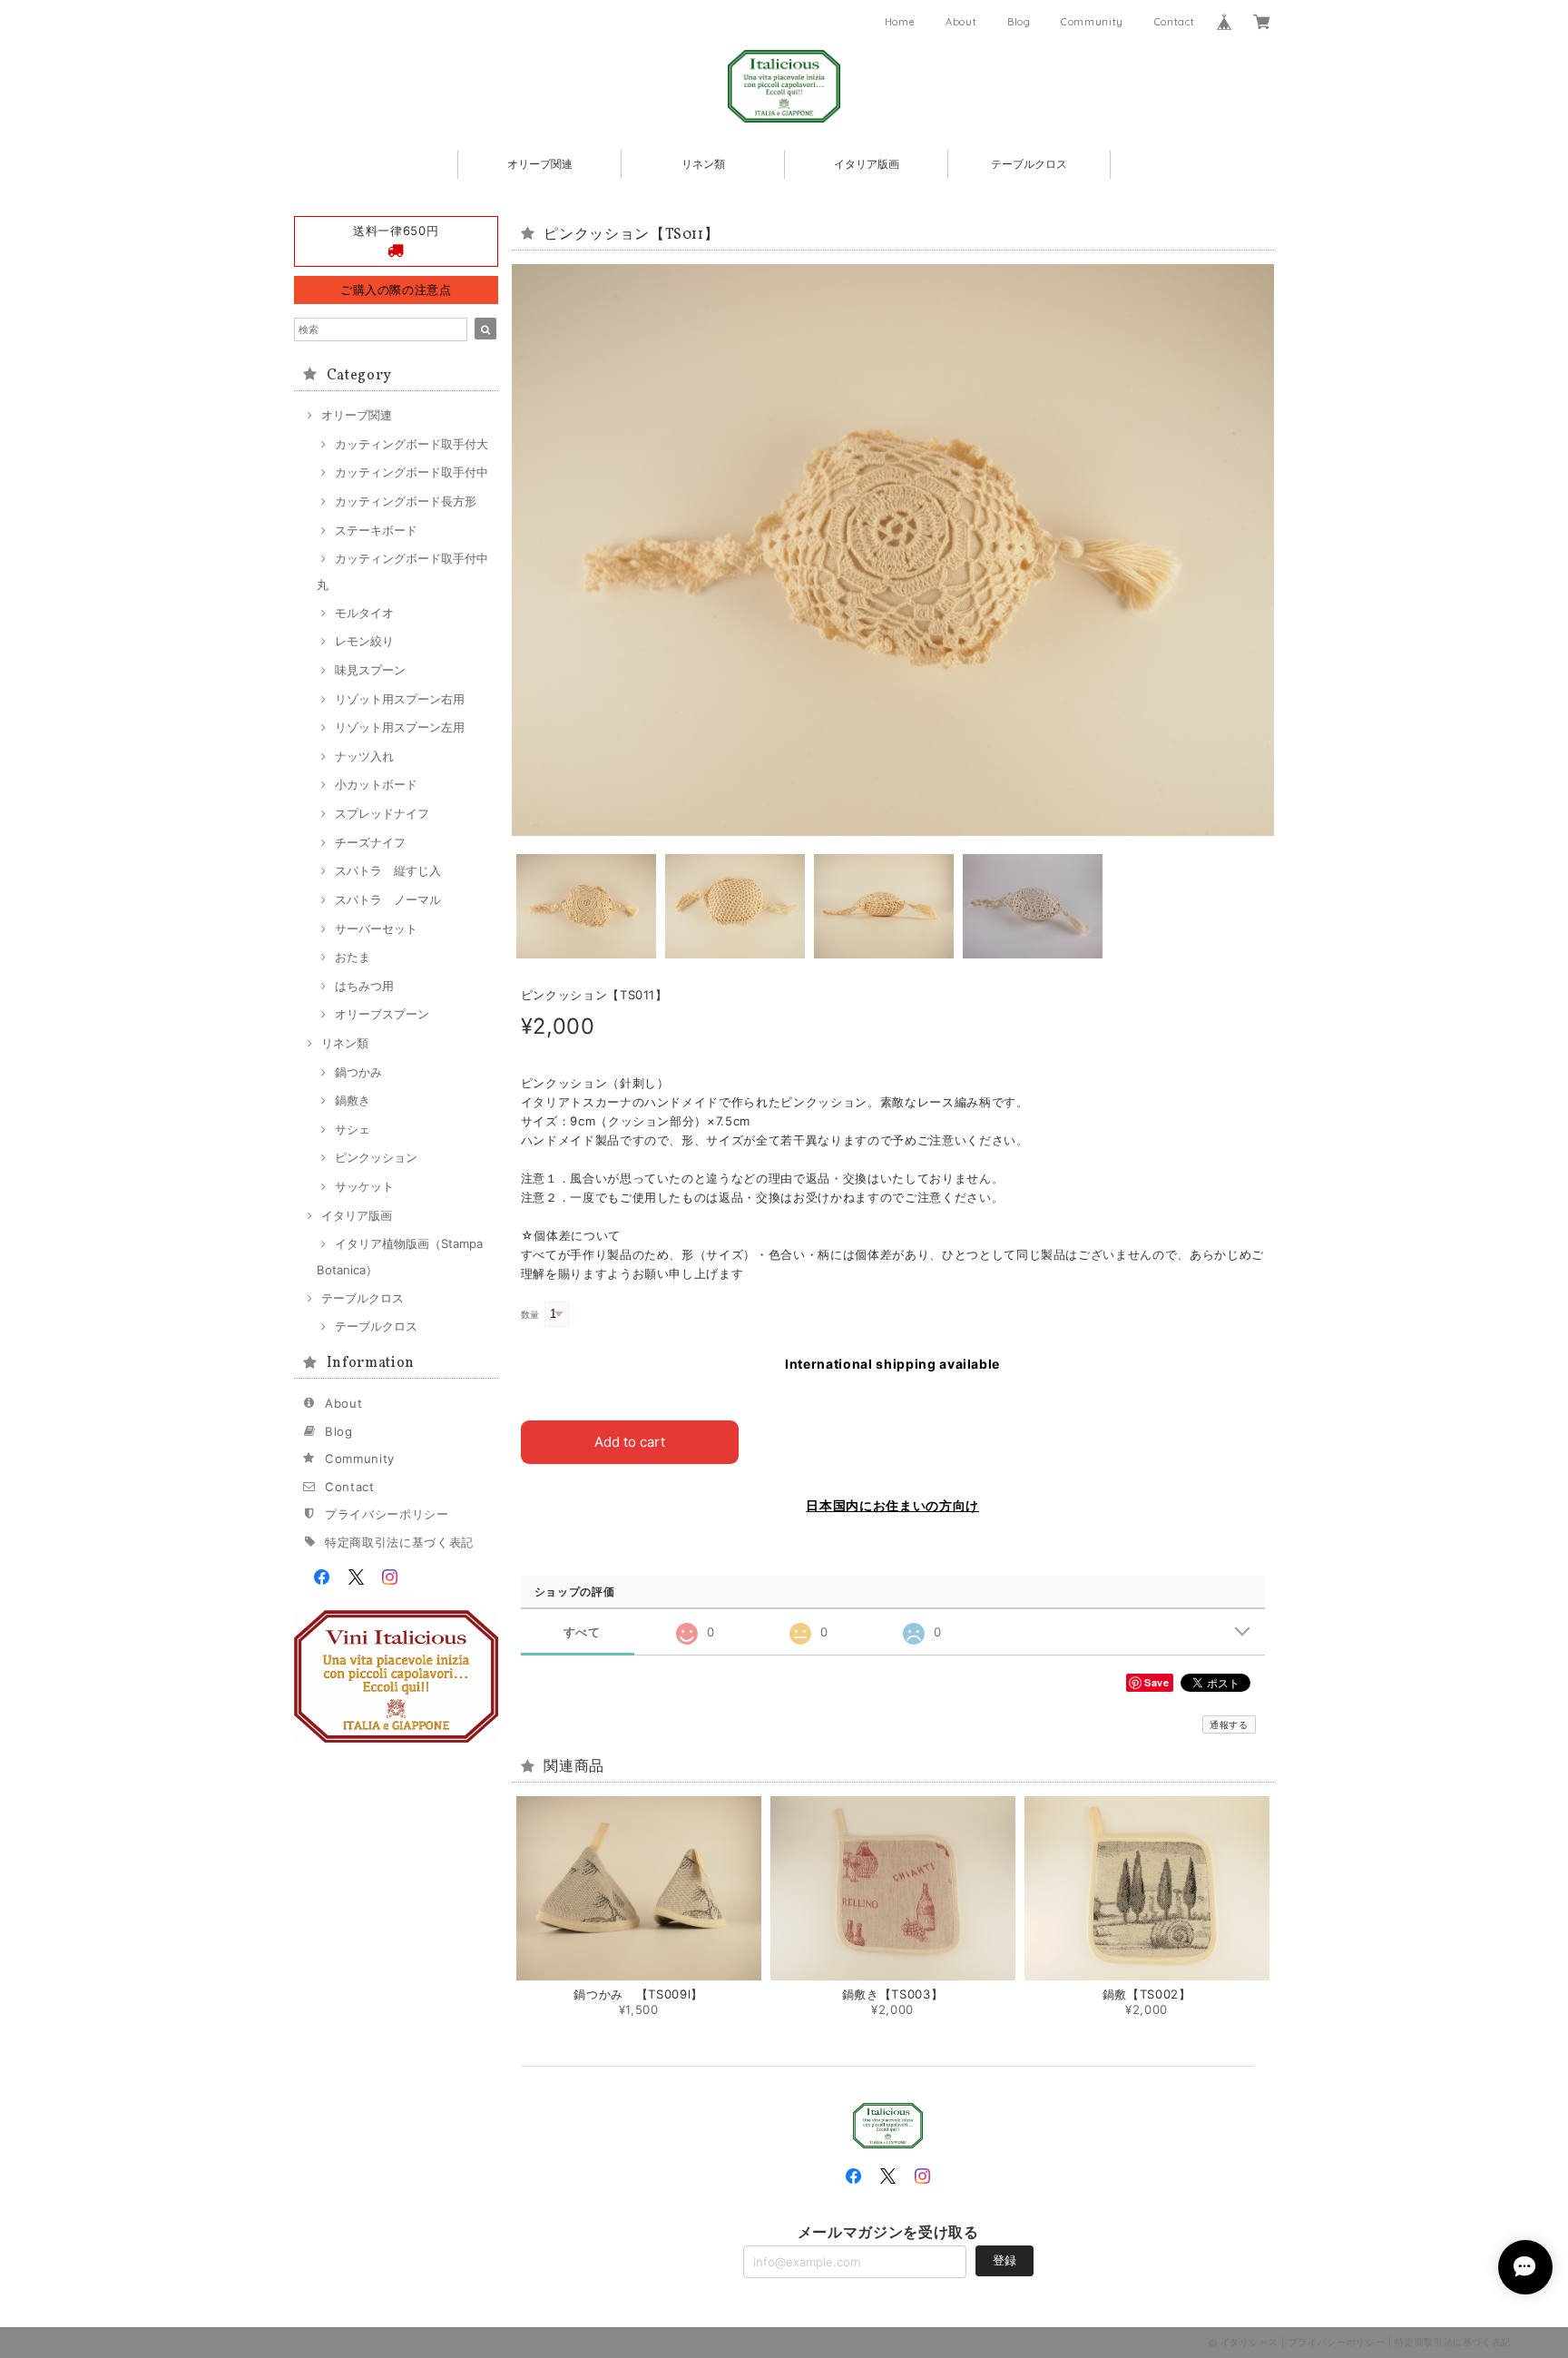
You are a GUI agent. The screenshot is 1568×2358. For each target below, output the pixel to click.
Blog (1019, 22)
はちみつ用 (364, 986)
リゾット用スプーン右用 (400, 699)
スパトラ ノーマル (388, 899)
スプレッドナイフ (382, 813)
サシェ (353, 1129)
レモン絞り (364, 641)
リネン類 (703, 164)
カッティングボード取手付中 (412, 472)
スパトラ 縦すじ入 (388, 870)
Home (900, 22)
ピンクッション (376, 1157)
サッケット (364, 1186)
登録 (1004, 2260)
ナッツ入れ (364, 756)
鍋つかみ (358, 1072)
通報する (1229, 1724)
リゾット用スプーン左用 (400, 727)
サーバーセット (376, 928)
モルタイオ (364, 613)
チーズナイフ (370, 842)
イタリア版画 (867, 164)
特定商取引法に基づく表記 (399, 1542)
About (961, 22)
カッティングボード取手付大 (412, 444)
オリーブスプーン (382, 1014)
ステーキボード (376, 530)
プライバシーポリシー (387, 1514)
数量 (530, 1315)
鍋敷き (353, 1100)
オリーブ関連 (540, 164)
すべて (582, 1632)
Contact (1175, 22)
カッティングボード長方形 (406, 501)
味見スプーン (370, 670)
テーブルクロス (1029, 164)
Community (1092, 22)
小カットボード (376, 784)
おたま (353, 957)
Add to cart (630, 1442)
